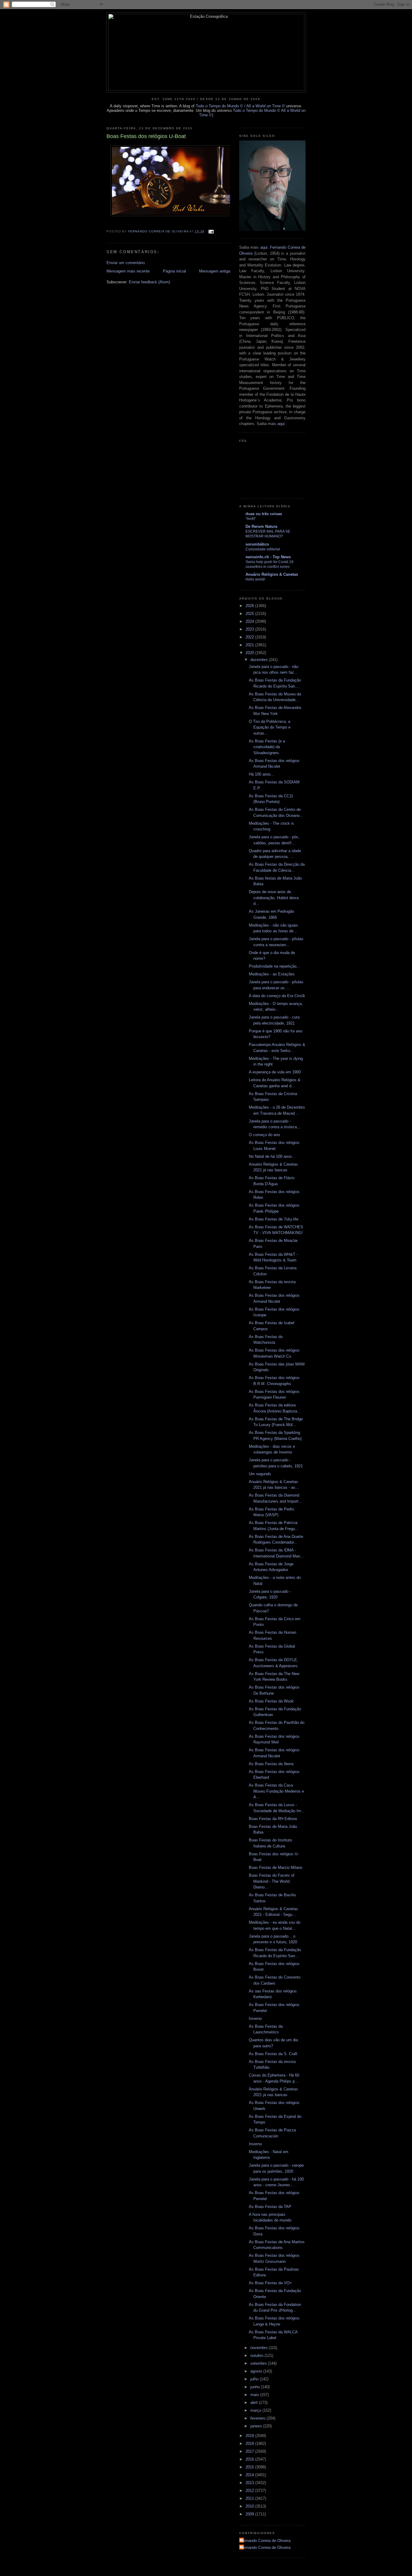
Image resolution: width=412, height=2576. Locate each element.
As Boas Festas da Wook (271, 1701)
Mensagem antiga (215, 271)
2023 (250, 629)
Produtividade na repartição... (274, 966)
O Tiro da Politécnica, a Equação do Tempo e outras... (270, 727)
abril (255, 2403)
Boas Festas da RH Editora (273, 1819)
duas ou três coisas (264, 514)
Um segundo (260, 1474)
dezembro (260, 660)
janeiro (257, 2426)
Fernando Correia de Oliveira (266, 2541)
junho (256, 2387)
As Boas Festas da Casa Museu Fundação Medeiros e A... (276, 1791)
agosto (257, 2371)
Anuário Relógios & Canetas (272, 574)
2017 (250, 2451)
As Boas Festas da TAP (270, 2207)
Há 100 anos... (262, 774)
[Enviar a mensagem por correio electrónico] (211, 231)
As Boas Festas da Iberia (271, 1764)
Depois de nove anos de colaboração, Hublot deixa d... (274, 898)
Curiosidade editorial (263, 549)
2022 (250, 637)
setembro (259, 2363)
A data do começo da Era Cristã (277, 996)
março (256, 2410)
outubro (257, 2356)
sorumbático (257, 544)
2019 (250, 2436)
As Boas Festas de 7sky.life (274, 1219)
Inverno (255, 2019)
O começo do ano (264, 1135)
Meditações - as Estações (272, 974)
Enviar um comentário (126, 263)
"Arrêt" (251, 519)
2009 (250, 2514)
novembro (260, 2348)
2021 (250, 645)
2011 (250, 2498)
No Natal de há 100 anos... (272, 1156)
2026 (250, 606)
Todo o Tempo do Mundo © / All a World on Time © (240, 106)
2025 (250, 614)
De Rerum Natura (261, 526)
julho (255, 2379)
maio (255, 2395)
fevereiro (258, 2418)
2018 (250, 2444)
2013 (250, 2483)
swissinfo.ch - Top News (268, 557)
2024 (250, 621)
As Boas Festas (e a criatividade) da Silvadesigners (267, 747)
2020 (250, 653)
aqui (264, 247)
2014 (250, 2475)
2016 (250, 2459)
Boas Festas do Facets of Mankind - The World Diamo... (272, 1881)
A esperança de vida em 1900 (275, 1072)
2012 (250, 2491)
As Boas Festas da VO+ (270, 2283)
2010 (250, 2506)
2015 (250, 2467)
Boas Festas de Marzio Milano (276, 1867)
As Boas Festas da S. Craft (273, 2054)
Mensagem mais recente (128, 271)
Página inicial (174, 271)
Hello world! (255, 579)
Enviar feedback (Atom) (149, 282)
